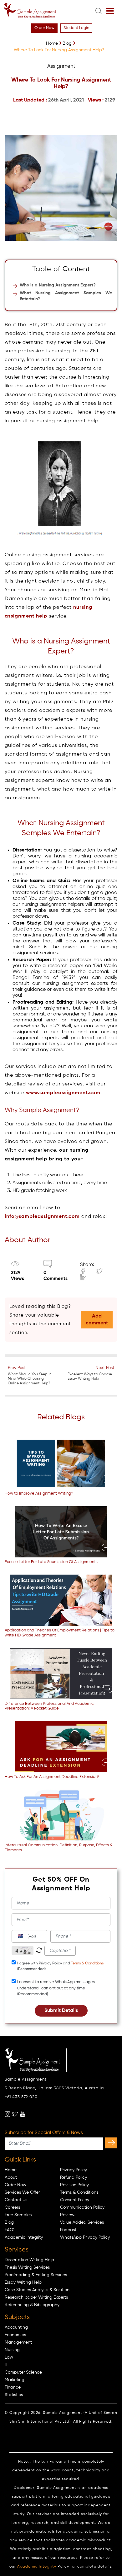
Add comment (97, 1320)
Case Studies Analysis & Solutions (38, 2290)
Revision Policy (74, 2185)
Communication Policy (82, 2207)
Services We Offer (22, 2192)
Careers (12, 2207)
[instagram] (8, 2114)
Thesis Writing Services (27, 2267)
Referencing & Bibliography (32, 2305)
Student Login (76, 28)
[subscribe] (111, 2143)
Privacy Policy (74, 2170)
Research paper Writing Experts (36, 2297)
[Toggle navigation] (110, 11)
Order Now (44, 28)
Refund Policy (74, 2177)
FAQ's (10, 2230)
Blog (9, 2222)
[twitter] (15, 2114)
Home (11, 2170)
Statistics (14, 2395)
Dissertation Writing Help (29, 2260)
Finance (13, 2387)
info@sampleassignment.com (42, 1217)
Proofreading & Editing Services (36, 2275)
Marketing (15, 2380)
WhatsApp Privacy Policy (85, 2237)
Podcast (68, 2230)
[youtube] (23, 2114)
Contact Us (16, 2200)
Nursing (12, 2350)
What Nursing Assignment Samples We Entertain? (66, 296)
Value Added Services (82, 2222)
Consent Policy (75, 2200)
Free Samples (18, 2215)
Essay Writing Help (23, 2282)
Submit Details (61, 2011)
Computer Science (23, 2372)
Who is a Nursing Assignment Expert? (58, 285)
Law (9, 2357)
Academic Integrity (24, 2237)
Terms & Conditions (87, 1963)
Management (18, 2342)
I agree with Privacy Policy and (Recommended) (60, 1966)
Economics (15, 2335)
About (11, 2177)
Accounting (16, 2327)
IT (6, 2365)
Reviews (68, 2215)
